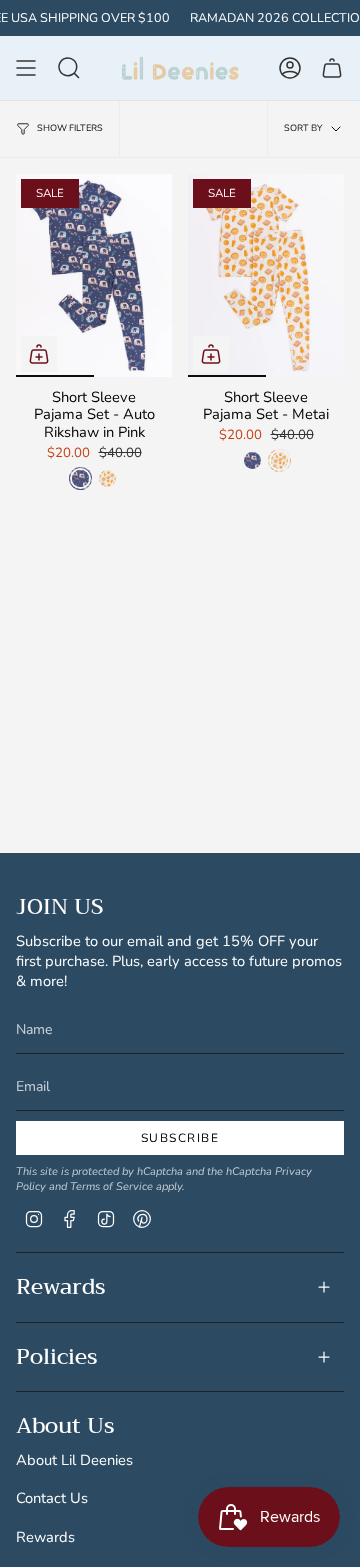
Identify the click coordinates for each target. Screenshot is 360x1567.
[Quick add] (39, 354)
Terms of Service (111, 1186)
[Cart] (332, 68)
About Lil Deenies (74, 1460)
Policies (57, 1357)
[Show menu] (26, 68)
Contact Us (52, 1498)
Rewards (61, 1287)
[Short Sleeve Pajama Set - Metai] (266, 275)
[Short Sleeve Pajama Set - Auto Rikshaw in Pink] (94, 275)
